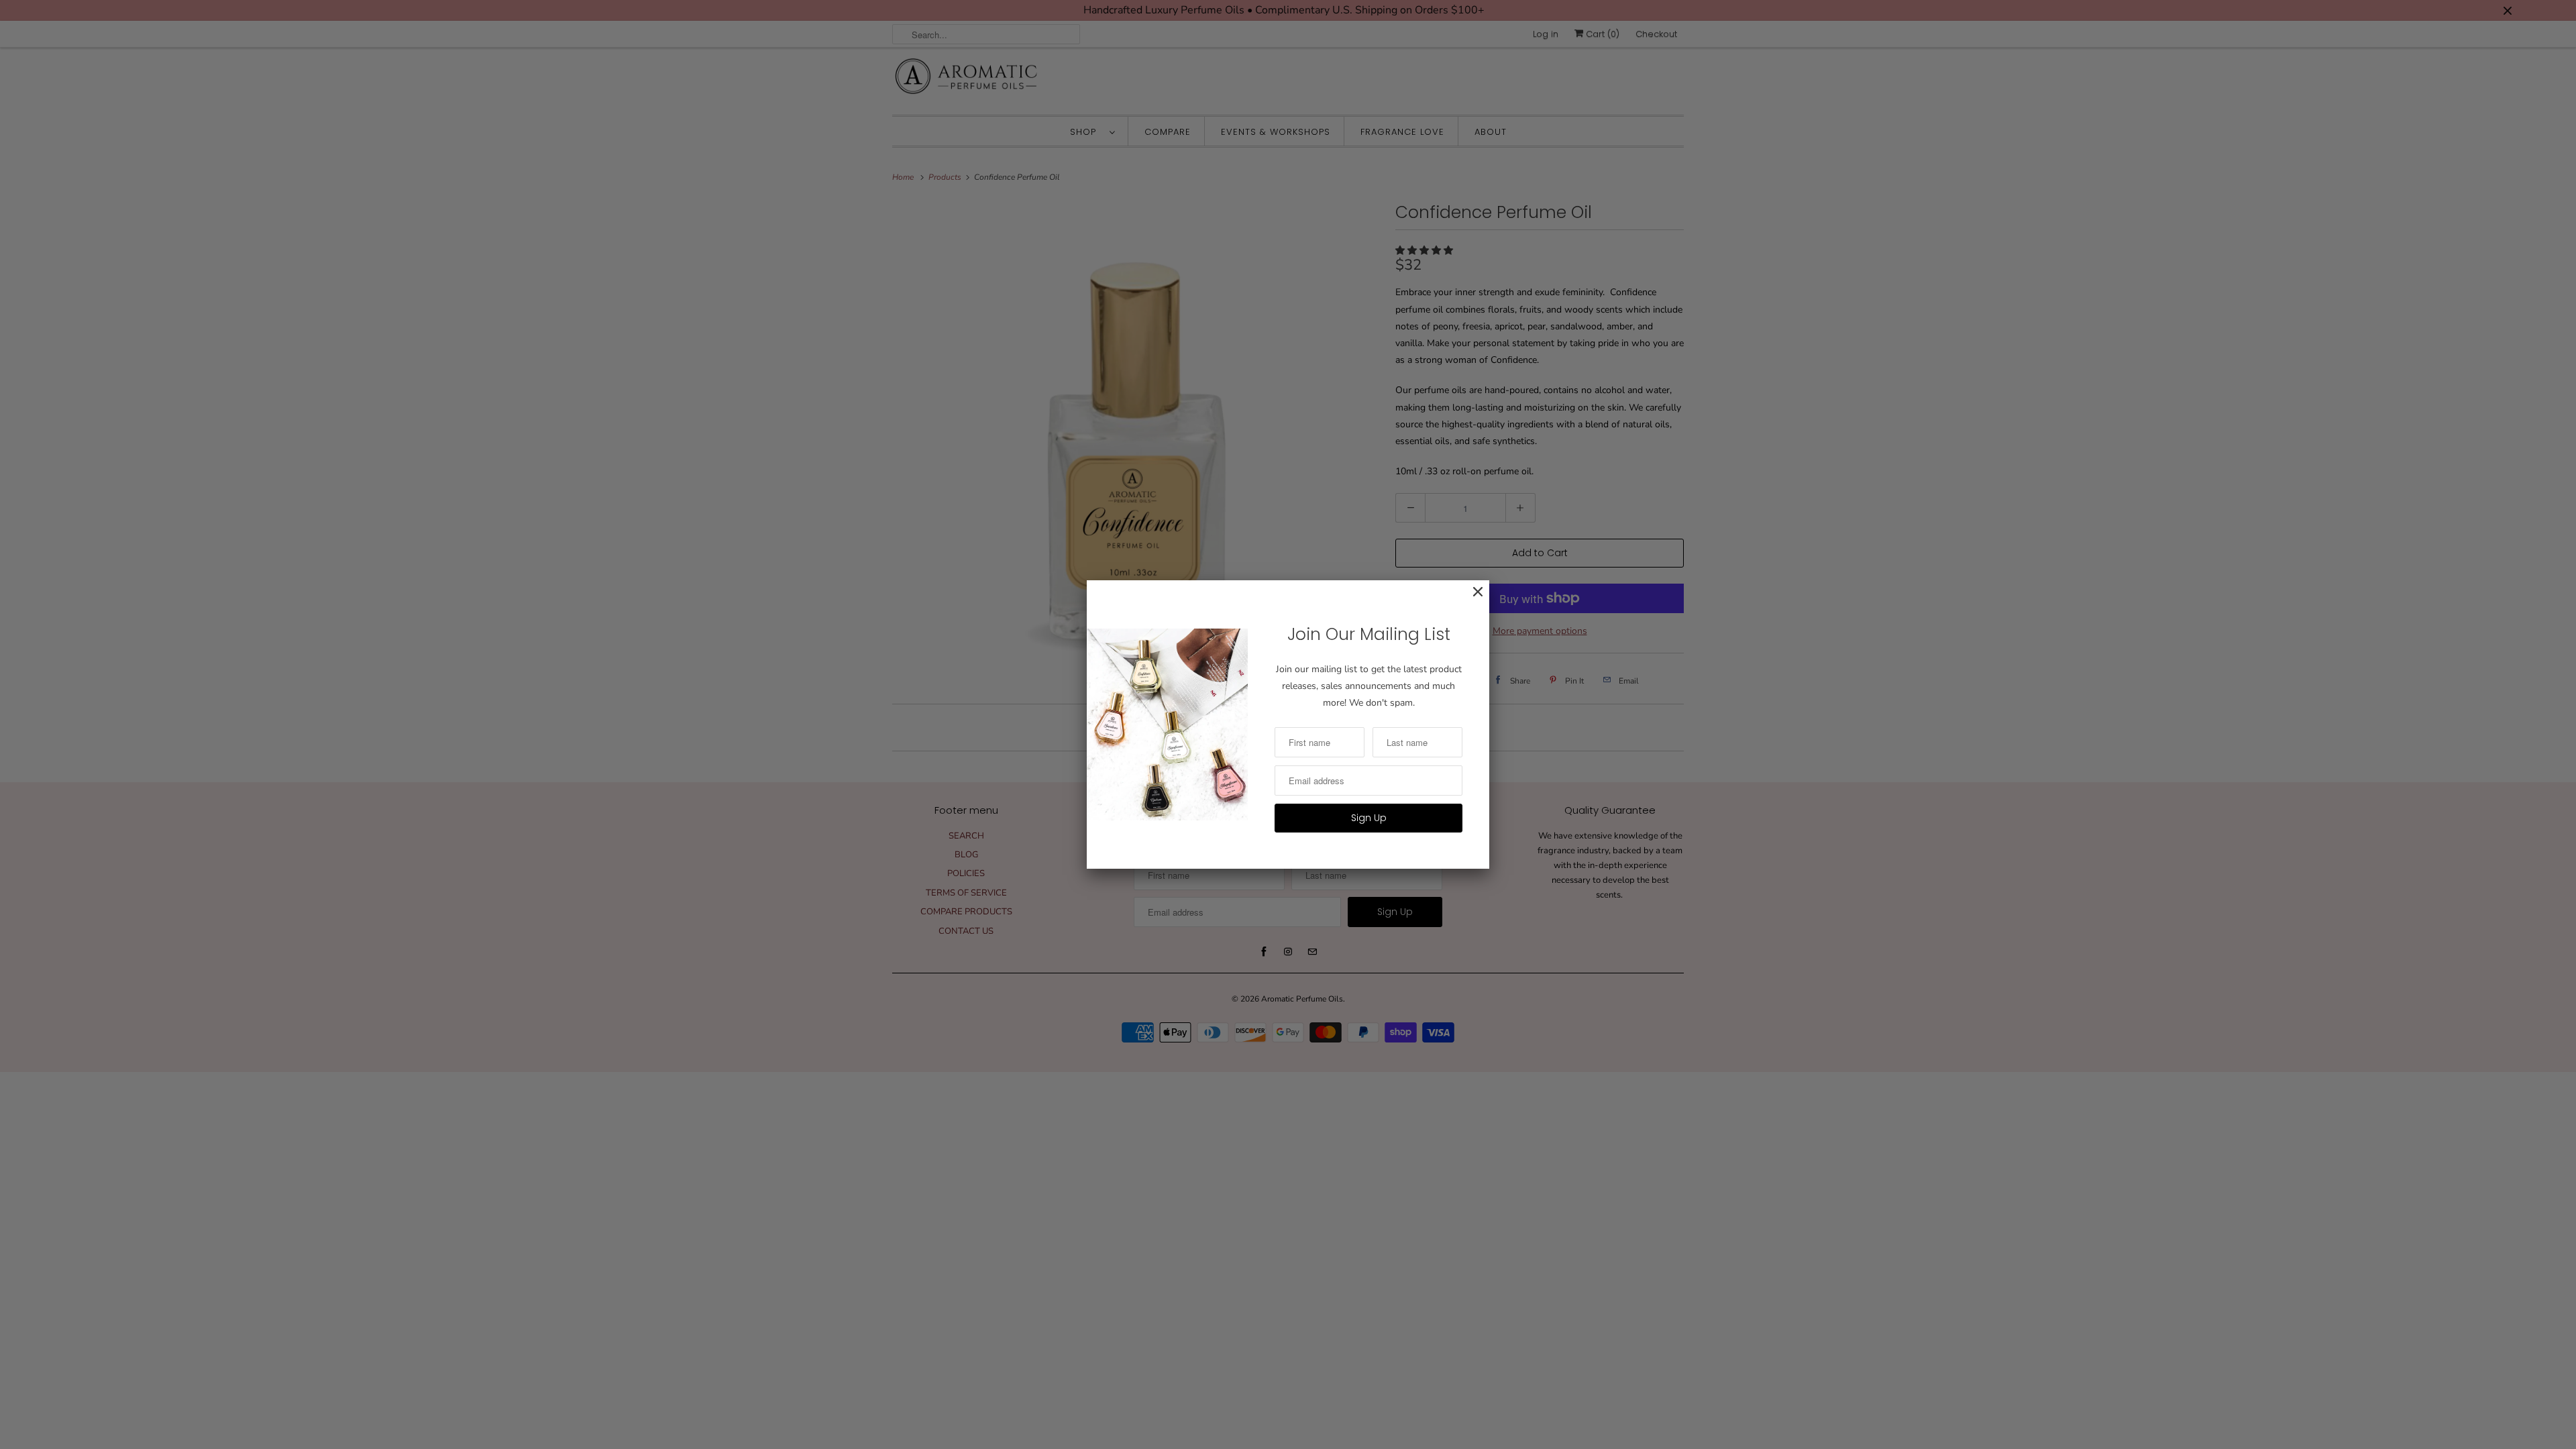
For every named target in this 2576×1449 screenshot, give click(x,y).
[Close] (1471, 599)
